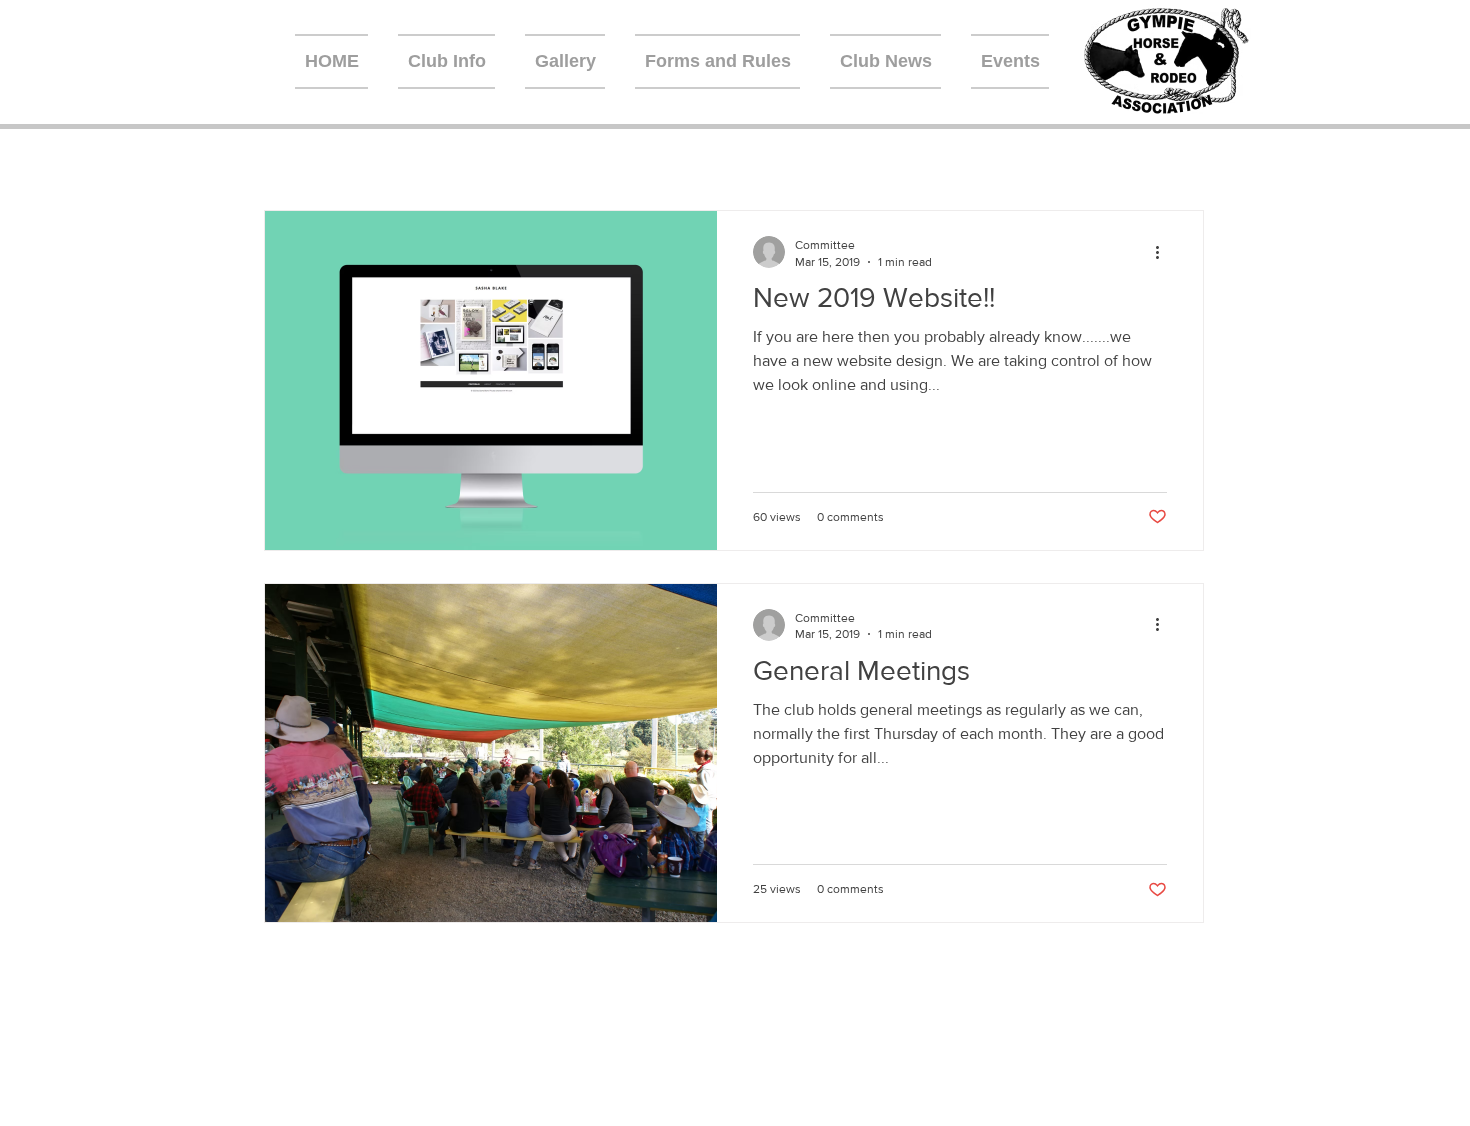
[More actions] (1164, 252)
